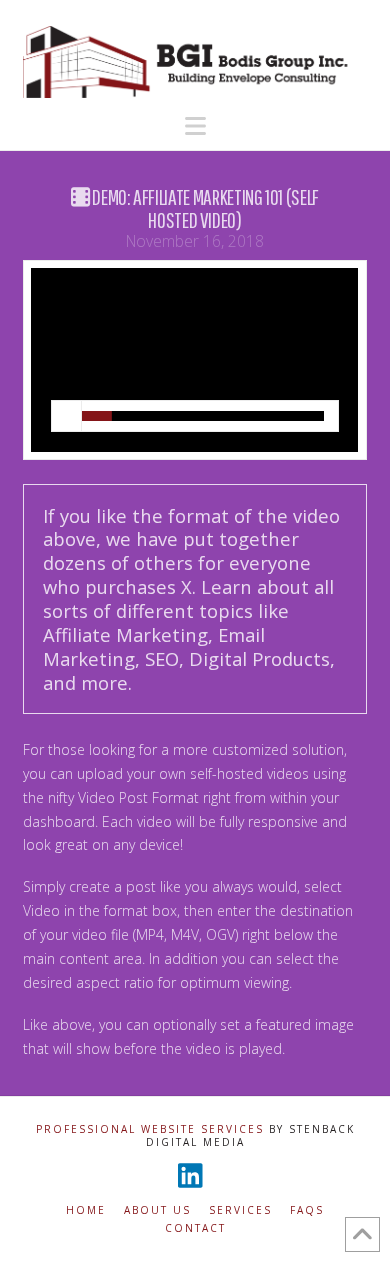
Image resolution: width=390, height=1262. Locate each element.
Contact (195, 1228)
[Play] (66, 416)
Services (240, 1210)
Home (86, 1210)
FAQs (307, 1210)
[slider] (202, 416)
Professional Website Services (150, 1129)
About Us (157, 1210)
